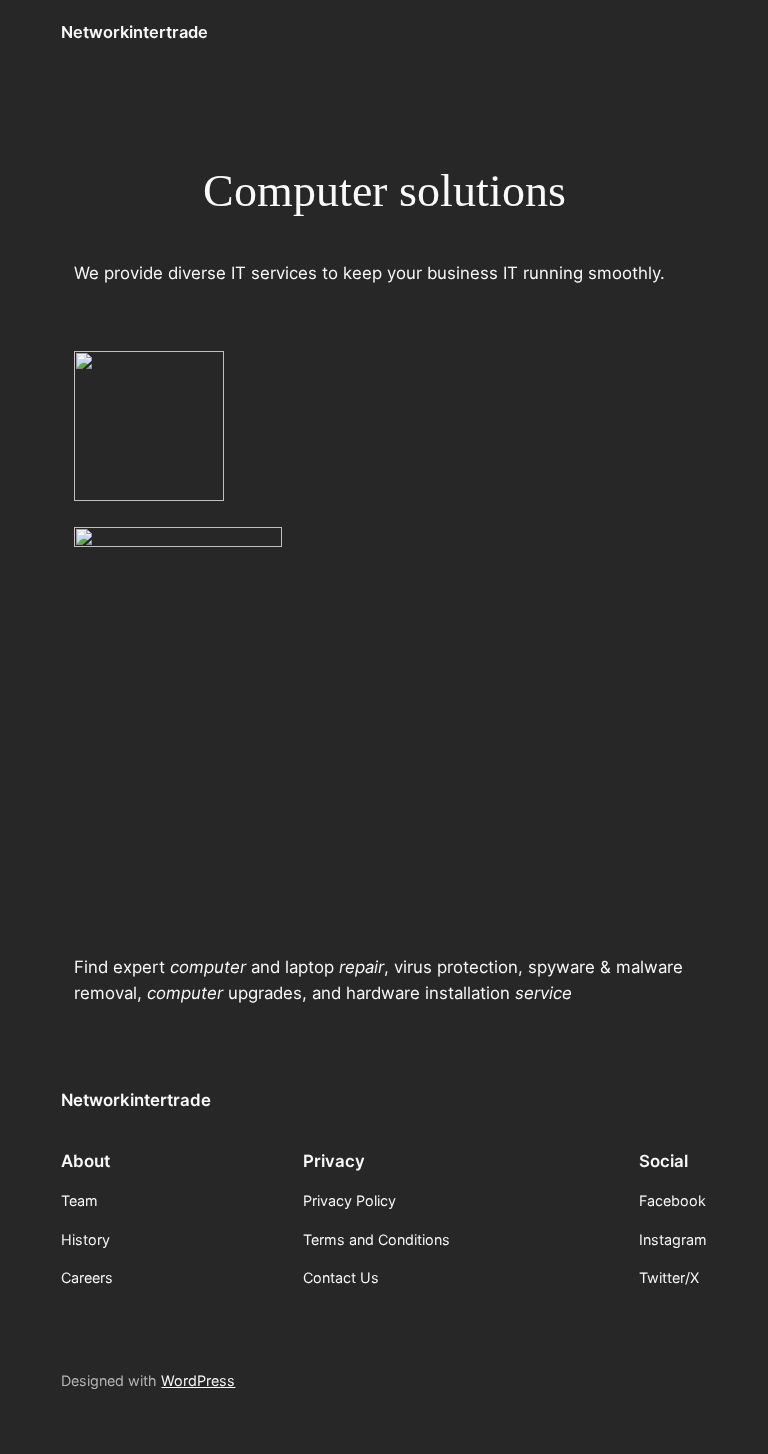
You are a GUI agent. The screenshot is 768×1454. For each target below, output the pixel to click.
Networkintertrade (134, 32)
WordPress (198, 1380)
